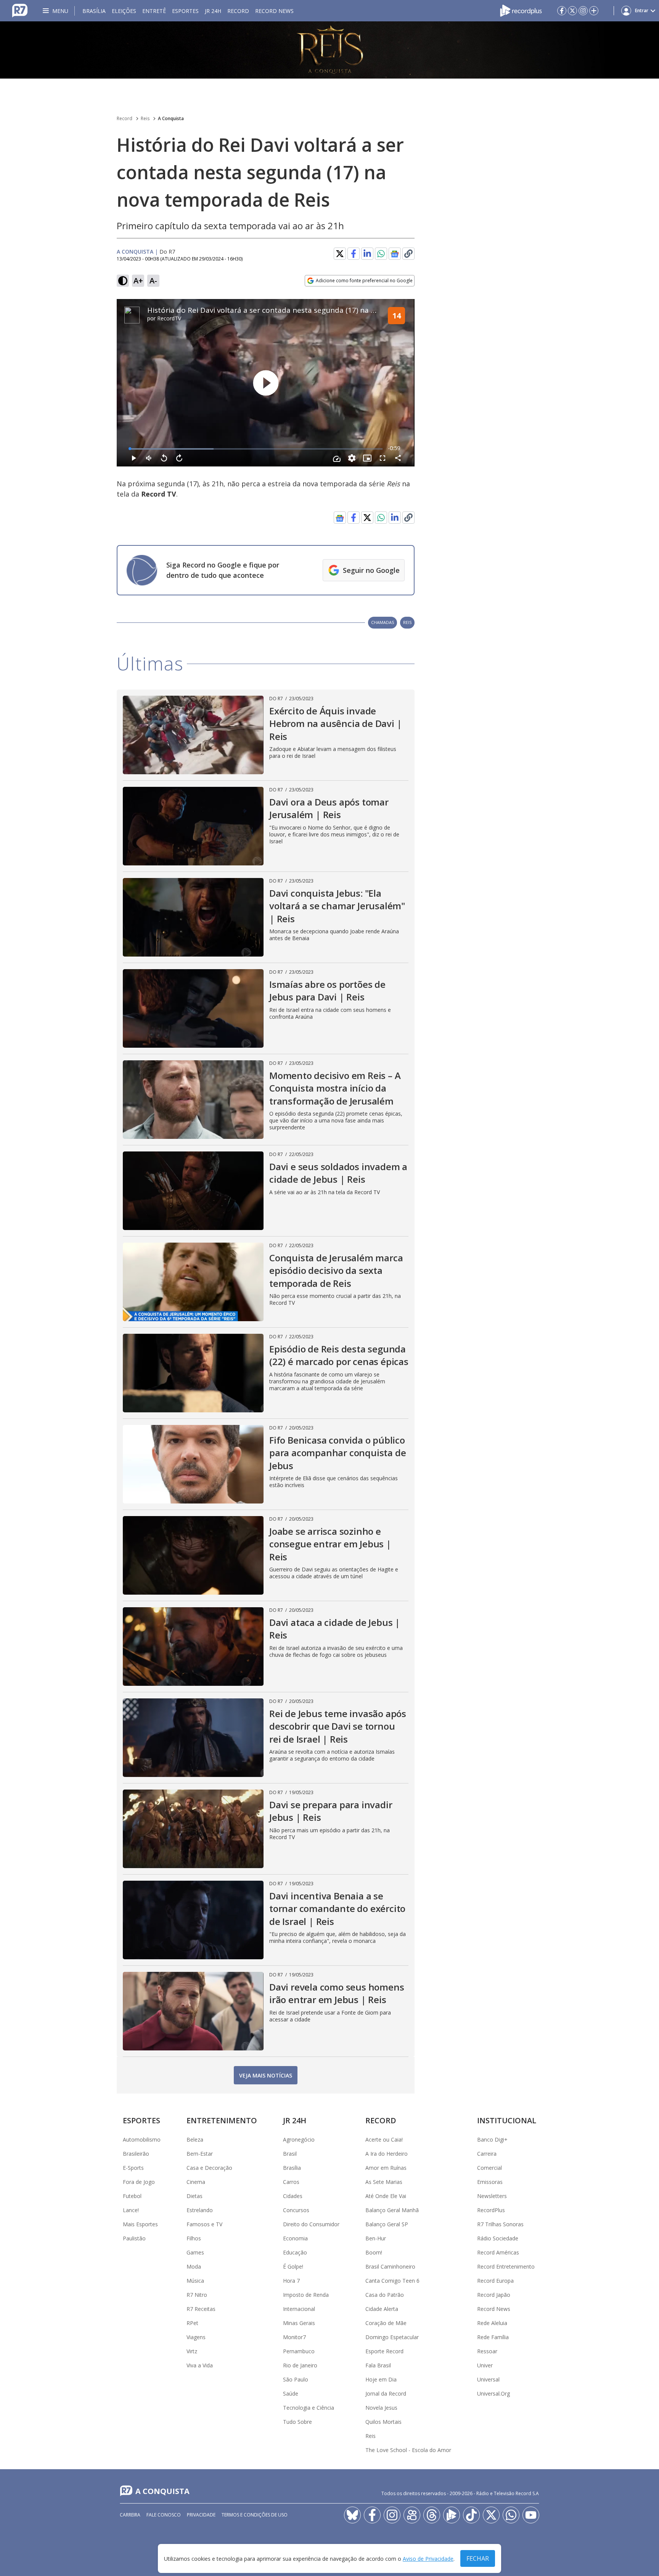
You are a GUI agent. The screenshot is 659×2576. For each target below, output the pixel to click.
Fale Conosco (164, 2515)
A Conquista (171, 118)
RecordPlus (491, 2210)
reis (407, 622)
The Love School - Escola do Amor (408, 2450)
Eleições (124, 11)
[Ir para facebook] (562, 11)
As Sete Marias (384, 2182)
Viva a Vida (200, 2365)
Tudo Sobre (297, 2422)
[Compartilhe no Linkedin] (367, 254)
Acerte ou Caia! (384, 2139)
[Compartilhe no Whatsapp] (381, 254)
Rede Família (493, 2337)
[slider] (256, 449)
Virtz (192, 2351)
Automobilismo (142, 2139)
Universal (488, 2379)
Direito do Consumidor (311, 2224)
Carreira (487, 2154)
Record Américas (498, 2252)
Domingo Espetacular (392, 2337)
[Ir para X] (572, 11)
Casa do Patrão (385, 2295)
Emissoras (490, 2182)
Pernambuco (299, 2351)
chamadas (383, 622)
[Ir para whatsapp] (511, 2515)
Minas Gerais (299, 2323)
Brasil (290, 2154)
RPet (192, 2323)
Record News (274, 11)
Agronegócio (299, 2139)
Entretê (154, 11)
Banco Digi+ (492, 2139)
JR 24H (213, 11)
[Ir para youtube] (531, 2515)
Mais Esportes (140, 2224)
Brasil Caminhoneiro (390, 2266)
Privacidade (201, 2515)
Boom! (374, 2252)
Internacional (299, 2309)
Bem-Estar (200, 2154)
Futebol (132, 2196)
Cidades (293, 2196)
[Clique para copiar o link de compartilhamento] (408, 518)
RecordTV (169, 318)
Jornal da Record (386, 2393)
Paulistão (134, 2238)
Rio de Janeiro (300, 2365)
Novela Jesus (381, 2408)
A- (153, 281)
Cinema (196, 2182)
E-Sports (133, 2168)
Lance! (131, 2210)
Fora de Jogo (139, 2182)
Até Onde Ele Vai (386, 2196)
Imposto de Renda (306, 2295)
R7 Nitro (197, 2295)
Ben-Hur (376, 2238)
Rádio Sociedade (498, 2238)
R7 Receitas (201, 2309)
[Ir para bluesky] (352, 2515)
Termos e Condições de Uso (255, 2515)
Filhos (194, 2238)
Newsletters (492, 2196)
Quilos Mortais (383, 2422)
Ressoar (487, 2351)
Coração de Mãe (386, 2323)
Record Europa (495, 2281)
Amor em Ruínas (386, 2168)
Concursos (296, 2210)
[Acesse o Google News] (395, 254)
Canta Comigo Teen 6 (392, 2281)
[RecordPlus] (521, 10)
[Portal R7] (20, 10)
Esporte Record (384, 2351)
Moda (194, 2266)
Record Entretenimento (506, 2266)
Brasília (94, 11)
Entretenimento (222, 2120)
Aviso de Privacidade (428, 2559)
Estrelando (200, 2210)
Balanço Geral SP (387, 2224)
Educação (295, 2252)
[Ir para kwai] (412, 2515)
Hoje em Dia (381, 2379)
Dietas (194, 2196)
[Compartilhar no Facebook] (354, 254)
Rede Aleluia (492, 2323)
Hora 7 (291, 2281)
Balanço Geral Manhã (392, 2210)
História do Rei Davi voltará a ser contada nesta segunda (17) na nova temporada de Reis (301, 310)
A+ (138, 281)
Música (195, 2281)
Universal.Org (493, 2393)
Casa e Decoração (209, 2168)
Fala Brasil (378, 2365)
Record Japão (494, 2295)
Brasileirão (136, 2154)
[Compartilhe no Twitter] (340, 254)
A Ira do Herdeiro (387, 2154)
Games (195, 2252)
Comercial (489, 2168)
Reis (145, 118)
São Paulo (296, 2379)
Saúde (291, 2393)
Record (238, 11)
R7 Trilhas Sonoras (500, 2224)
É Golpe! (293, 2266)
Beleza (195, 2139)
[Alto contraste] (123, 281)
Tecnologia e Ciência (309, 2408)
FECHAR (478, 2558)
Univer (485, 2365)
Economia (295, 2238)
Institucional (507, 2120)
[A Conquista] (329, 50)
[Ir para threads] (432, 2515)
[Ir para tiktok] (471, 2515)
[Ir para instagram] (583, 11)
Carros (291, 2182)
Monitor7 (294, 2337)
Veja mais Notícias (266, 2075)
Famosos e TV (204, 2224)
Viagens (196, 2337)
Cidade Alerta (382, 2309)
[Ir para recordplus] (452, 2515)
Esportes (185, 11)
